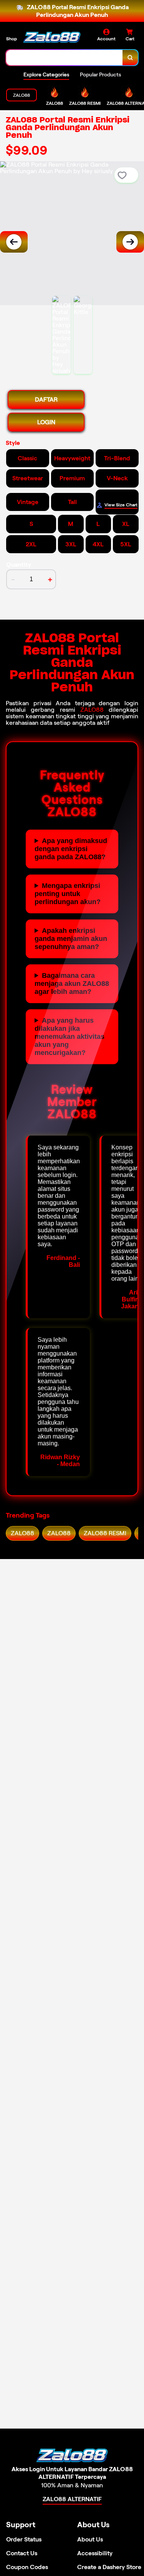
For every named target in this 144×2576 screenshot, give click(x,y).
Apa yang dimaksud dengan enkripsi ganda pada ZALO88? (71, 849)
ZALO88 (92, 710)
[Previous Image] (14, 242)
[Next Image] (130, 242)
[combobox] (65, 58)
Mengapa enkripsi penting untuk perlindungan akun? (68, 894)
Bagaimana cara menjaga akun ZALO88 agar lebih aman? (72, 984)
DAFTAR (46, 399)
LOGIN (46, 422)
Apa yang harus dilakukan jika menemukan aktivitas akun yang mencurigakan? (70, 1037)
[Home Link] (52, 37)
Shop (12, 39)
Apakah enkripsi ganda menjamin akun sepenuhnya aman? (71, 939)
